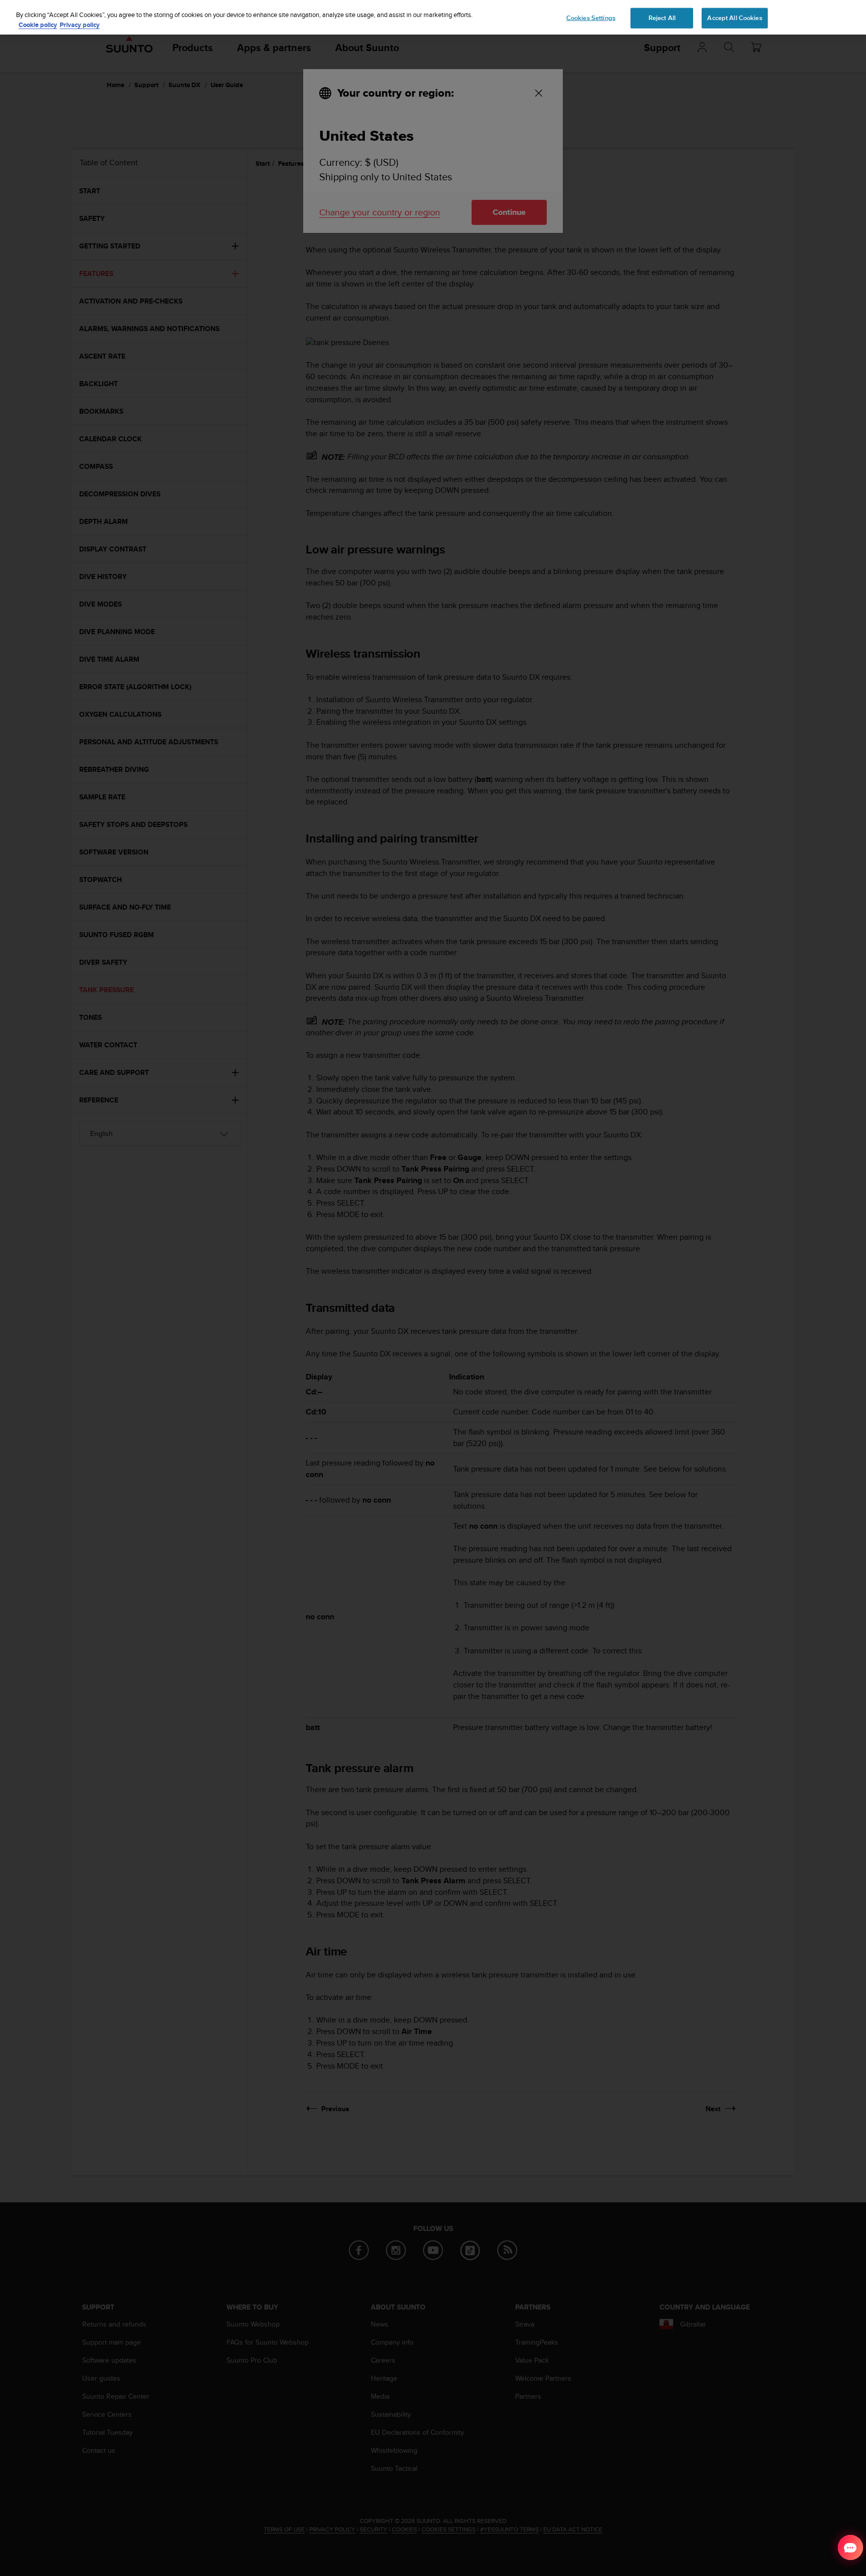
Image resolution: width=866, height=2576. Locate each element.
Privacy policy (80, 25)
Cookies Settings (591, 18)
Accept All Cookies (734, 18)
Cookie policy (38, 25)
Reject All (662, 18)
